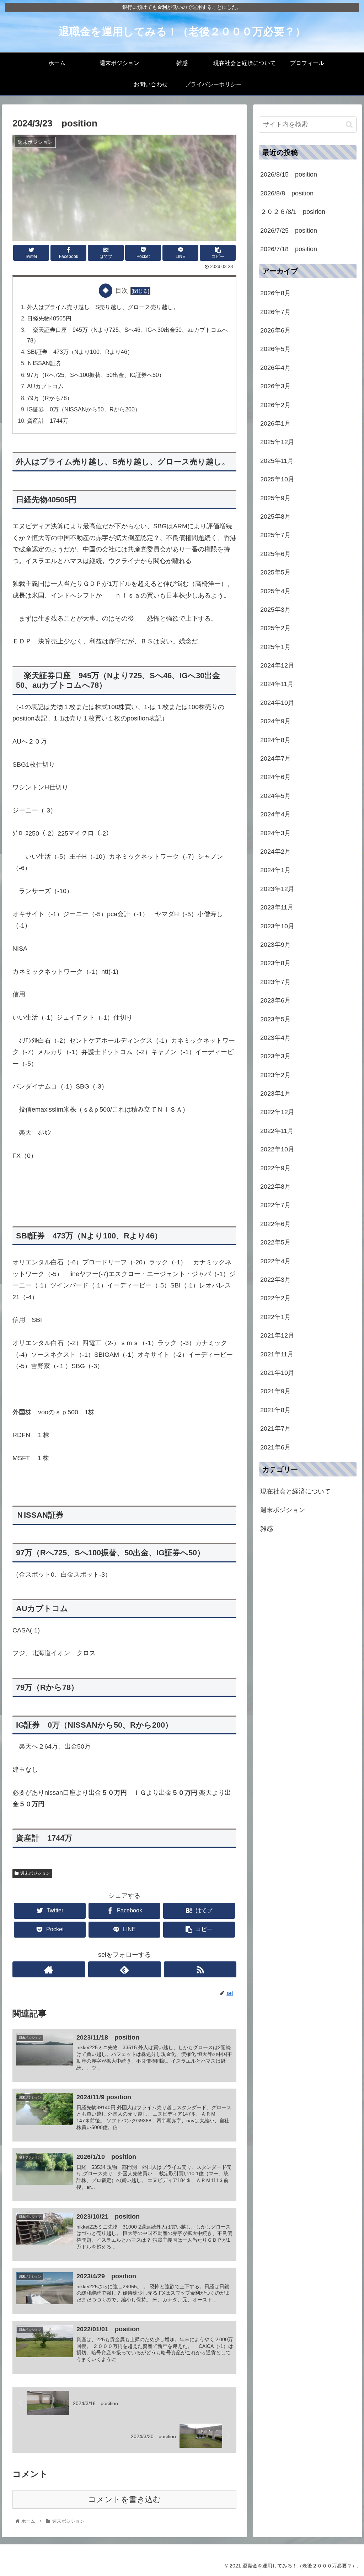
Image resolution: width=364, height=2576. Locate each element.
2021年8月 (275, 1410)
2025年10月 (277, 479)
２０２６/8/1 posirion (293, 212)
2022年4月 (275, 1261)
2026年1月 (275, 423)
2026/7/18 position (289, 249)
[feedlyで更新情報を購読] (125, 1969)
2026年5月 (275, 349)
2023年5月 (275, 1019)
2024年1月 (275, 870)
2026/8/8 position (287, 193)
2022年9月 (275, 1168)
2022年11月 (277, 1131)
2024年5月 (275, 796)
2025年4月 (275, 591)
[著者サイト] (49, 1969)
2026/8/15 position (289, 174)
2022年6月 (275, 1224)
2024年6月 (275, 777)
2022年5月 (275, 1242)
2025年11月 (277, 461)
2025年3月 (275, 610)
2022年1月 (275, 1317)
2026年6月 (275, 330)
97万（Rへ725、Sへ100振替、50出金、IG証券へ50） (99, 375)
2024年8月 (275, 740)
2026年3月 (275, 386)
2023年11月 (277, 907)
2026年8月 (275, 293)
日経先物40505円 (49, 318)
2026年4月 (275, 368)
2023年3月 (275, 1056)
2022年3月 (275, 1280)
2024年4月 (275, 814)
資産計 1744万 (48, 421)
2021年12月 (277, 1335)
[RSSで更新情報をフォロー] (200, 1969)
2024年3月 (275, 833)
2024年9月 (275, 721)
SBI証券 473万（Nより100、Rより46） (80, 352)
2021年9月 (275, 1391)
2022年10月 (277, 1149)
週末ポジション (35, 1873)
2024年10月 (277, 703)
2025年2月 (275, 628)
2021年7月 (275, 1429)
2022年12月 (277, 1112)
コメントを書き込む (125, 2499)
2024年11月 (277, 684)
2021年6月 (275, 1447)
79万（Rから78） (50, 398)
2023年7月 (275, 982)
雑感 (267, 1529)
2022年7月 (275, 1205)
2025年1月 (275, 647)
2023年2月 (275, 1075)
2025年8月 (275, 517)
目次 (122, 291)
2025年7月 (275, 535)
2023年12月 (277, 889)
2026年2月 (275, 405)
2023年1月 (275, 1093)
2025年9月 (275, 498)
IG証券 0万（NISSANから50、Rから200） (84, 409)
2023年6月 (275, 1000)
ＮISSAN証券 (47, 363)
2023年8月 (275, 963)
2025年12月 (277, 442)
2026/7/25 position (289, 231)
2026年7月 (275, 312)
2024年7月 (275, 758)
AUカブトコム (45, 386)
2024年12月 (277, 665)
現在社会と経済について (295, 1491)
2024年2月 (275, 852)
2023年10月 (277, 926)
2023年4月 (275, 1038)
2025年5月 (275, 572)
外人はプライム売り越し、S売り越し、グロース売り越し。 (103, 307)
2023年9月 (275, 945)
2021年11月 (277, 1354)
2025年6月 (275, 554)
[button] (349, 125)
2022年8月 (275, 1187)
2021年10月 (277, 1373)
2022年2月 (275, 1298)
